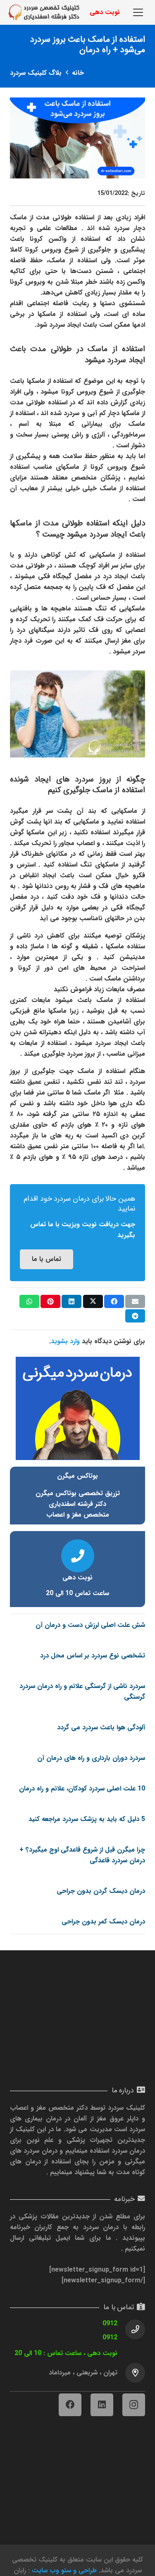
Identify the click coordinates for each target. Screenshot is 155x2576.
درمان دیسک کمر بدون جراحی (103, 1922)
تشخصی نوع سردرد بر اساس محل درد (93, 1656)
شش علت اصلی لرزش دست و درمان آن (90, 1625)
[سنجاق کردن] (50, 1301)
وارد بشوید (65, 1341)
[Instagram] (134, 2405)
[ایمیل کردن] (135, 1301)
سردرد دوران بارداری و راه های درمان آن (91, 1758)
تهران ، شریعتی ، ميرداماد (83, 2373)
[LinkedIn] (102, 2405)
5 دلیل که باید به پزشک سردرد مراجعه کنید (87, 1819)
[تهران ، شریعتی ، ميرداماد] (131, 2373)
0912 (110, 2323)
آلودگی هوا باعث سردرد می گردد (101, 1727)
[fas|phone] (78, 1556)
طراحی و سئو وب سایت (64, 2570)
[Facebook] (70, 2405)
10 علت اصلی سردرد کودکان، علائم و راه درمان (82, 1789)
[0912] (131, 2329)
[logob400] (44, 12)
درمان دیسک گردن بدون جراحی (101, 1891)
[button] (138, 12)
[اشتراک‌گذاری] (114, 1301)
